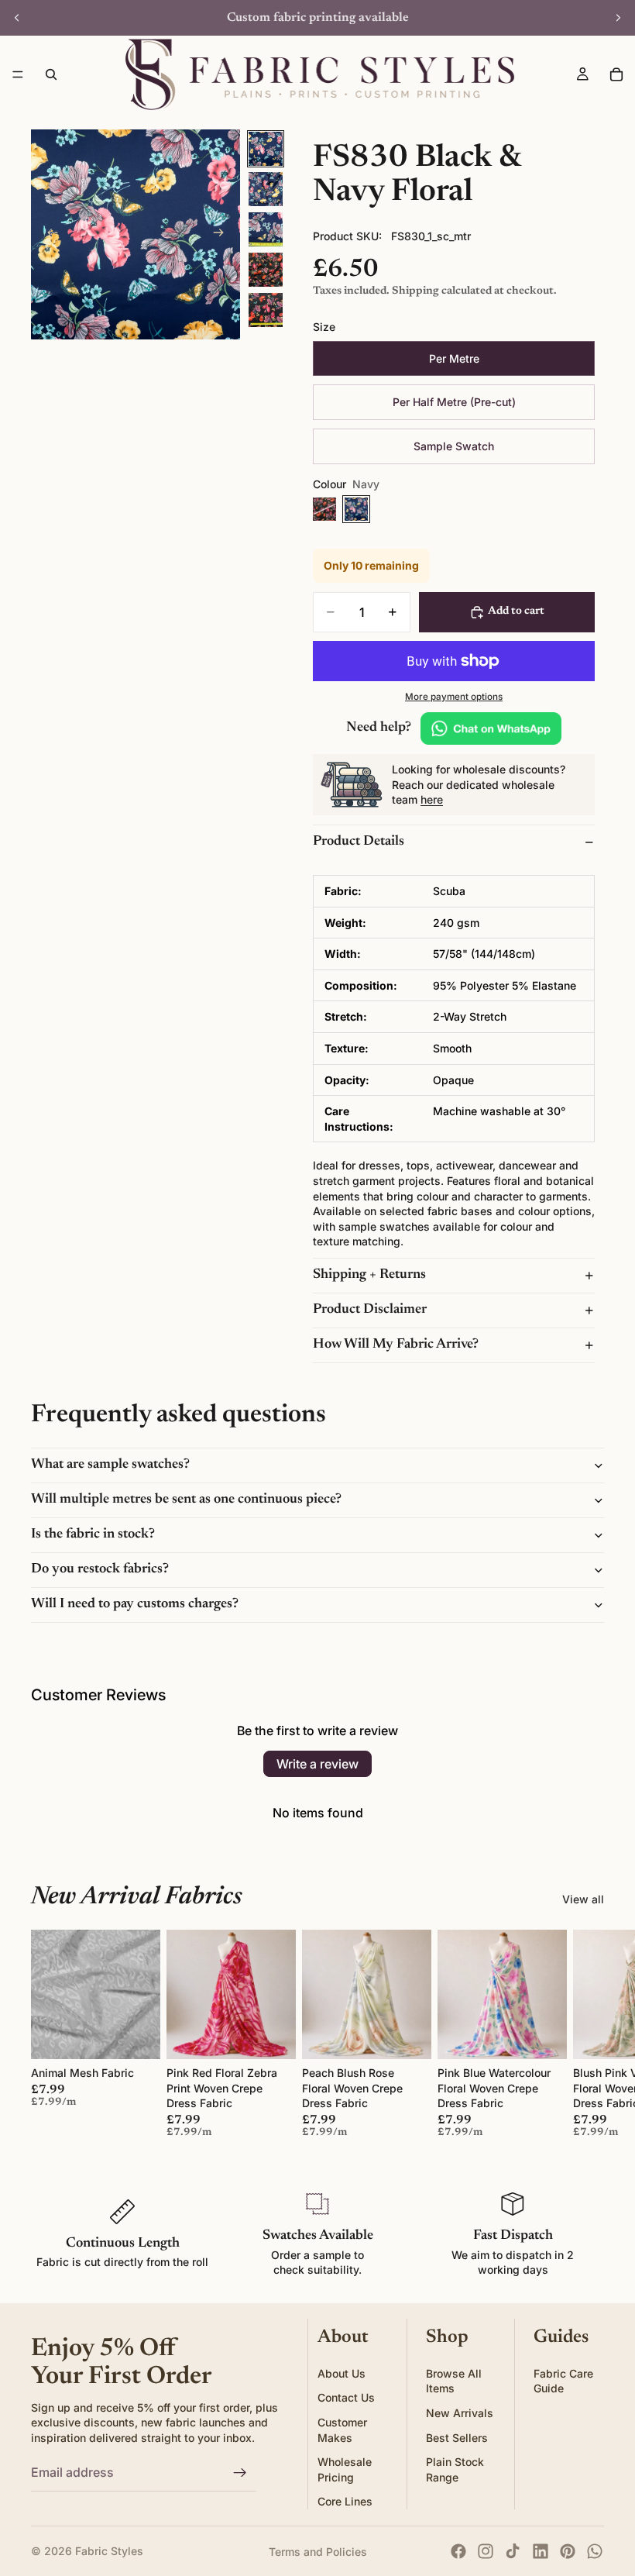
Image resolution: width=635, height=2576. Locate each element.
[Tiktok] (513, 2551)
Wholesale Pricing (345, 2469)
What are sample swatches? (110, 1465)
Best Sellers (457, 2438)
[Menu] (18, 74)
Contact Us (346, 2398)
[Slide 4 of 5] (266, 270)
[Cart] (616, 74)
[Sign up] (240, 2473)
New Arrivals (460, 2413)
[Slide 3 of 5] (266, 229)
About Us (342, 2373)
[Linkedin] (541, 2551)
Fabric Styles (109, 2551)
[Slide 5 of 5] (266, 310)
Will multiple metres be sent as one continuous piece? (186, 1500)
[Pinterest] (568, 2551)
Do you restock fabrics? (100, 1569)
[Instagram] (486, 2551)
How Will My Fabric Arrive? (396, 1345)
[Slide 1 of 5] (266, 149)
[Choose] (136, 2035)
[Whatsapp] (595, 2551)
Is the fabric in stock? (93, 1534)
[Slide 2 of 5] (266, 189)
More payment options (454, 697)
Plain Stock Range (455, 2469)
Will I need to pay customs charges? (135, 1604)
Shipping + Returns (369, 1275)
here (432, 799)
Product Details (359, 842)
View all (583, 1899)
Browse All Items (454, 2381)
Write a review (317, 1764)
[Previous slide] (17, 18)
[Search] (51, 74)
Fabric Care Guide (563, 2381)
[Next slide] (618, 18)
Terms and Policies (318, 2552)
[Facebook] (458, 2551)
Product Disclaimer (370, 1310)
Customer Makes (342, 2430)
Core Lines (345, 2502)
